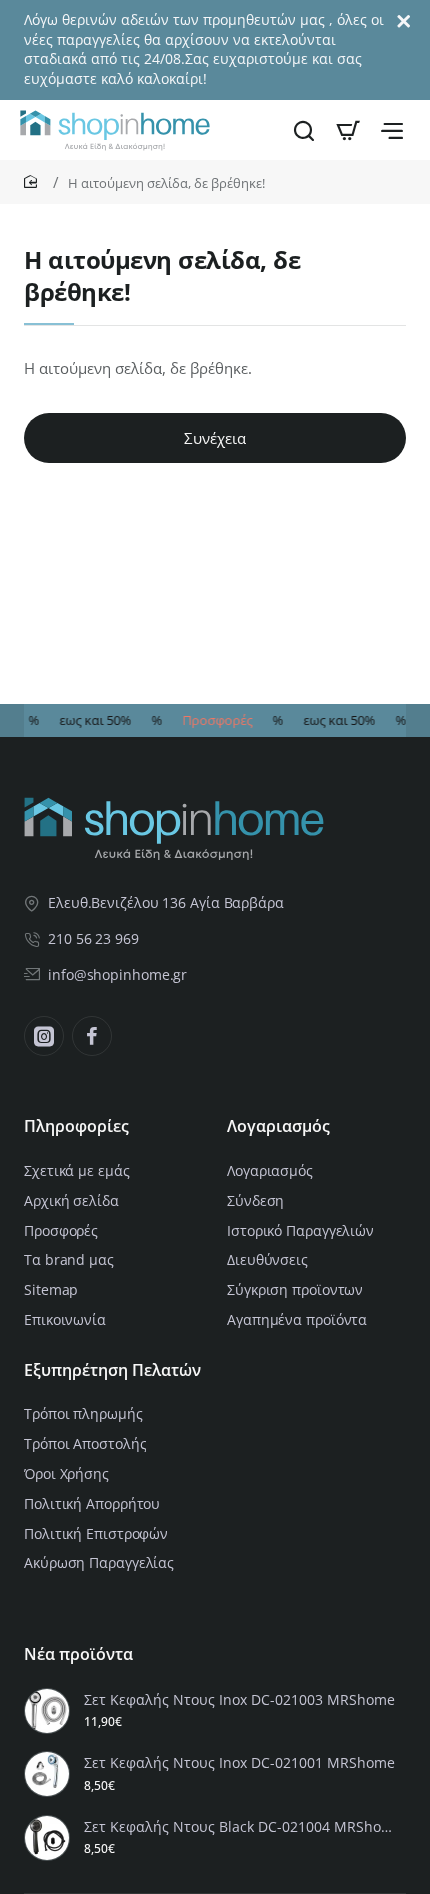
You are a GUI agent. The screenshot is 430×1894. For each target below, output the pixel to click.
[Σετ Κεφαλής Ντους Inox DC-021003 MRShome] (47, 1711)
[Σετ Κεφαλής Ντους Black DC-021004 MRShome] (47, 1838)
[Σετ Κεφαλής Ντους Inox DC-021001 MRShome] (47, 1774)
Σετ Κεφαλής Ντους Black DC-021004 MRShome (242, 1827)
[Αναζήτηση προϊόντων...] (304, 130)
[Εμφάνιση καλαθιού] (348, 130)
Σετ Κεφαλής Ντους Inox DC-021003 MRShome (239, 1700)
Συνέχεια (215, 438)
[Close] (404, 22)
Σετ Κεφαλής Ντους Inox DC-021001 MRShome (239, 1763)
